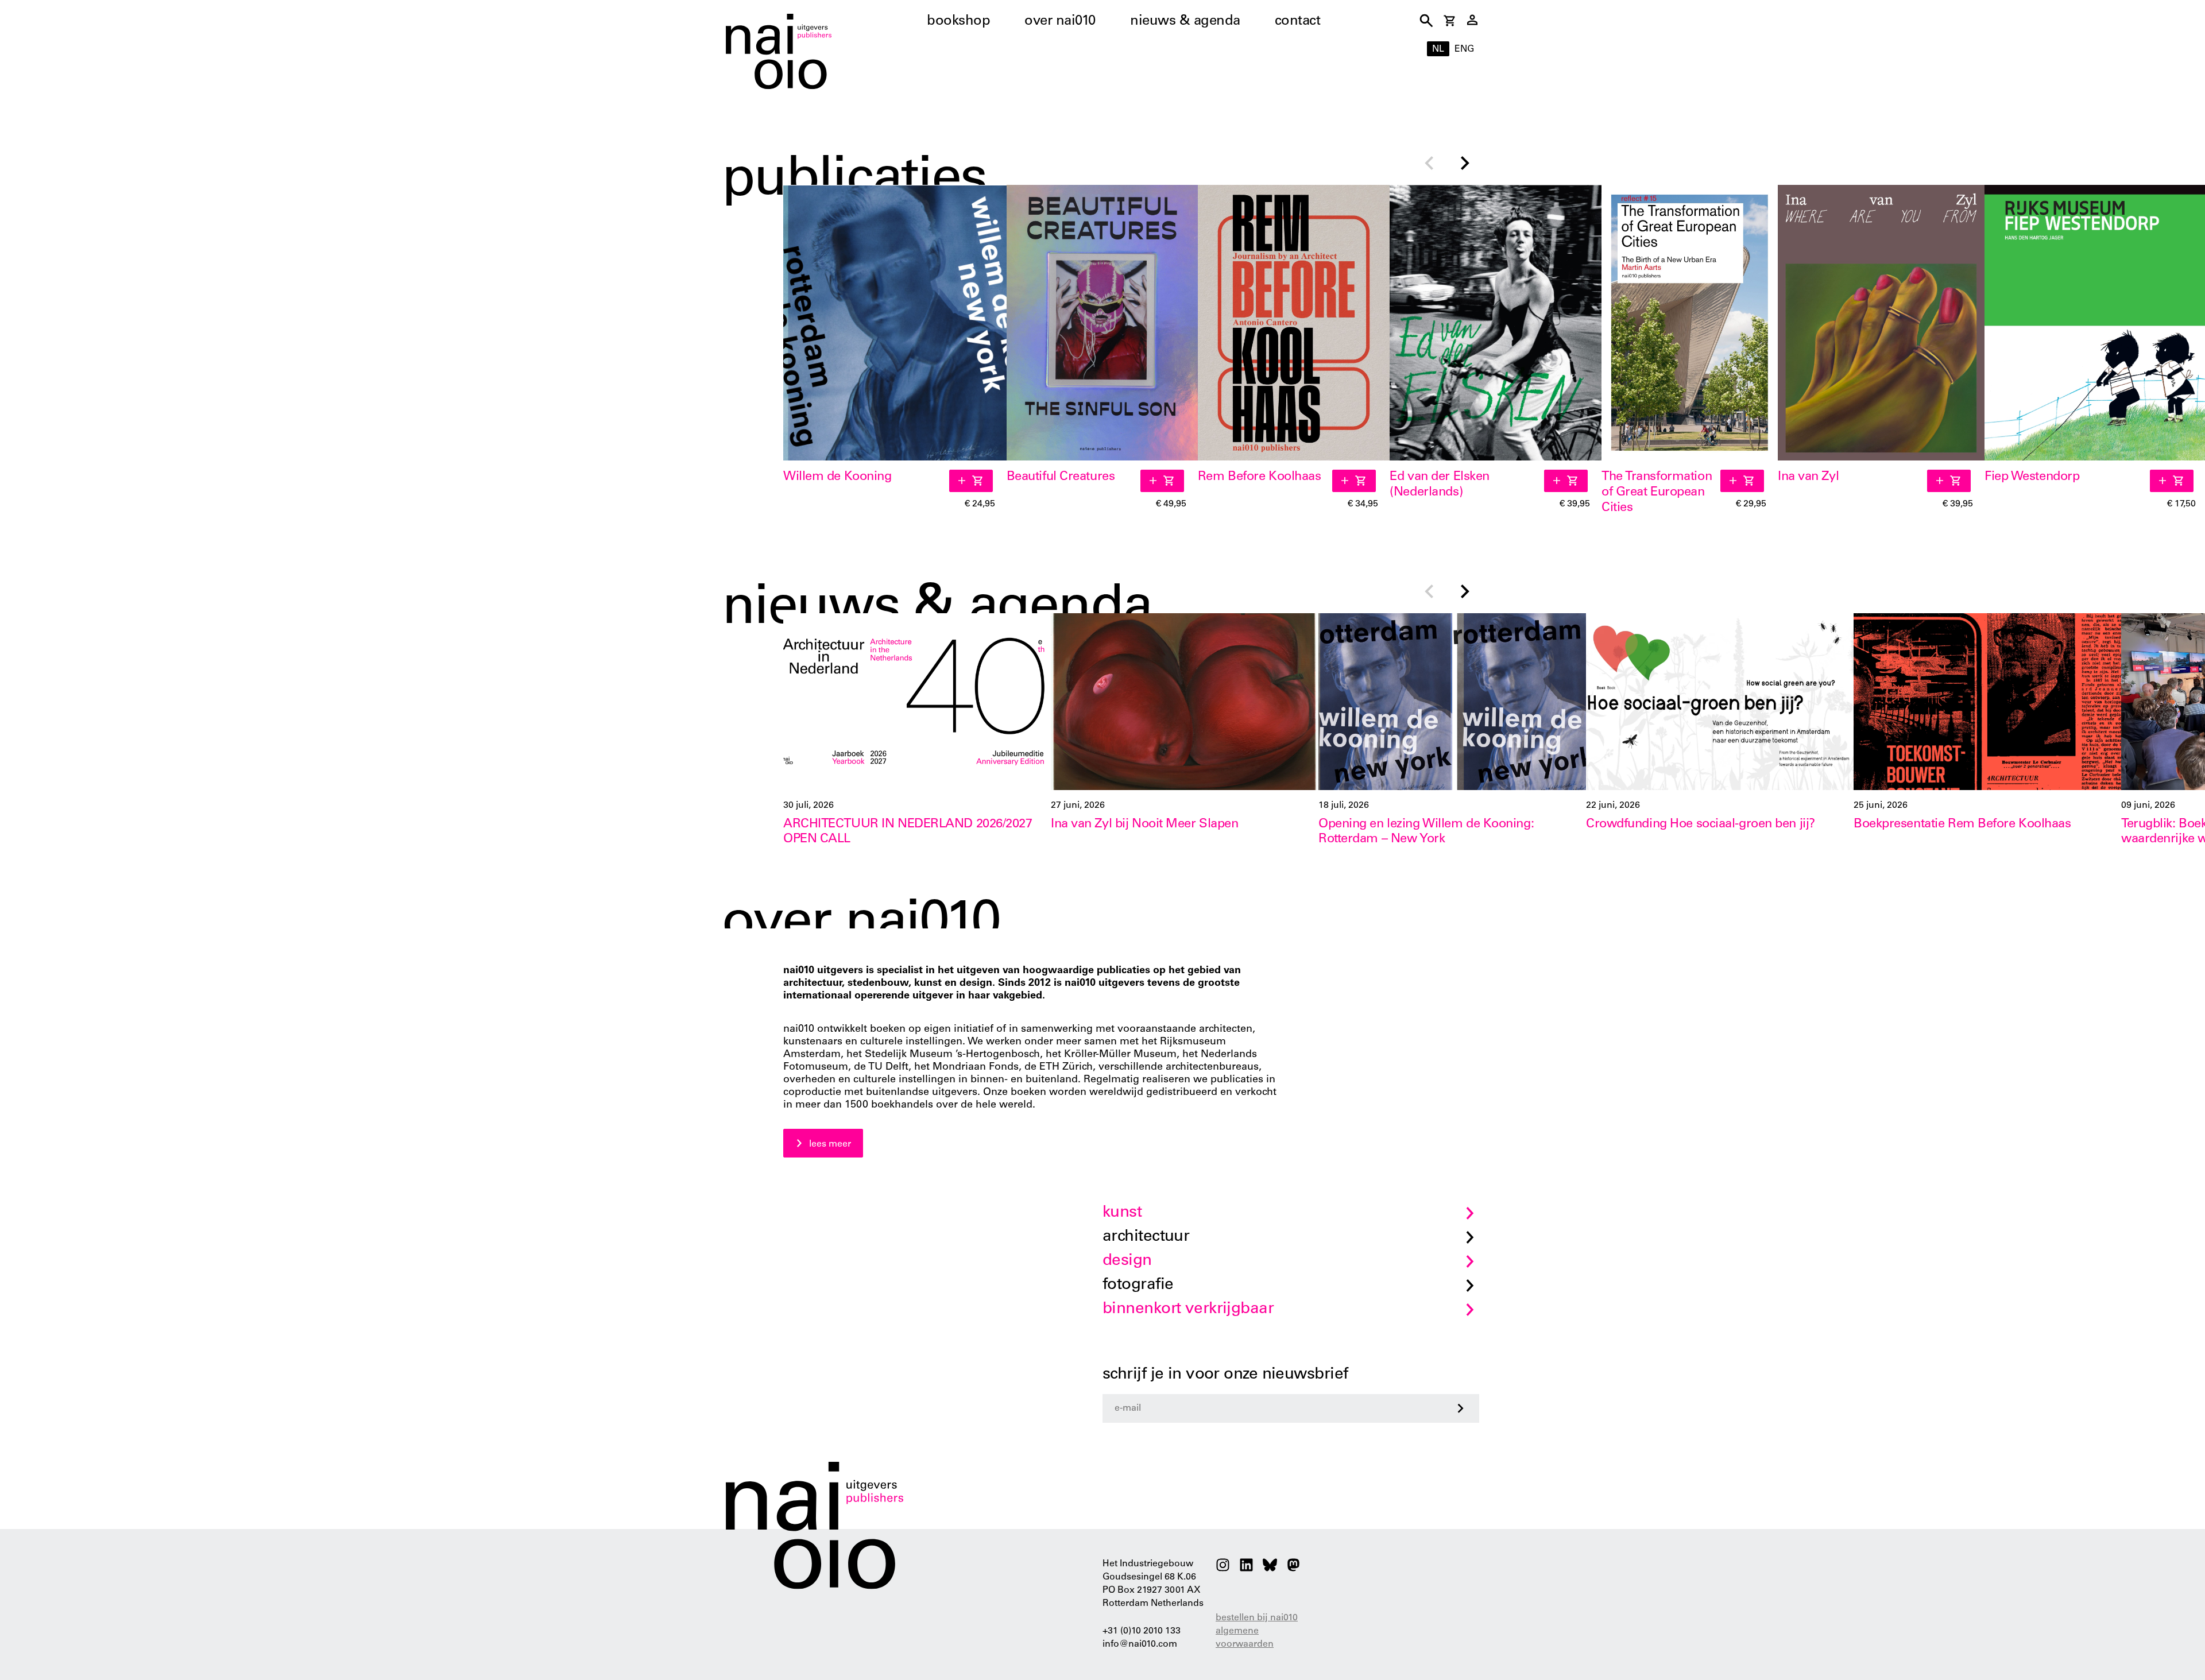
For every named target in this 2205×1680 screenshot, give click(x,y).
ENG (1464, 49)
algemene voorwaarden (1245, 1638)
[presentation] (1429, 164)
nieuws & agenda (1185, 22)
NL (1438, 49)
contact (1298, 22)
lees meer (830, 1144)
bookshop (958, 22)
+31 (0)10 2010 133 (1142, 1631)
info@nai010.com (1140, 1644)
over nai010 (1060, 22)
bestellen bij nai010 (1257, 1618)
